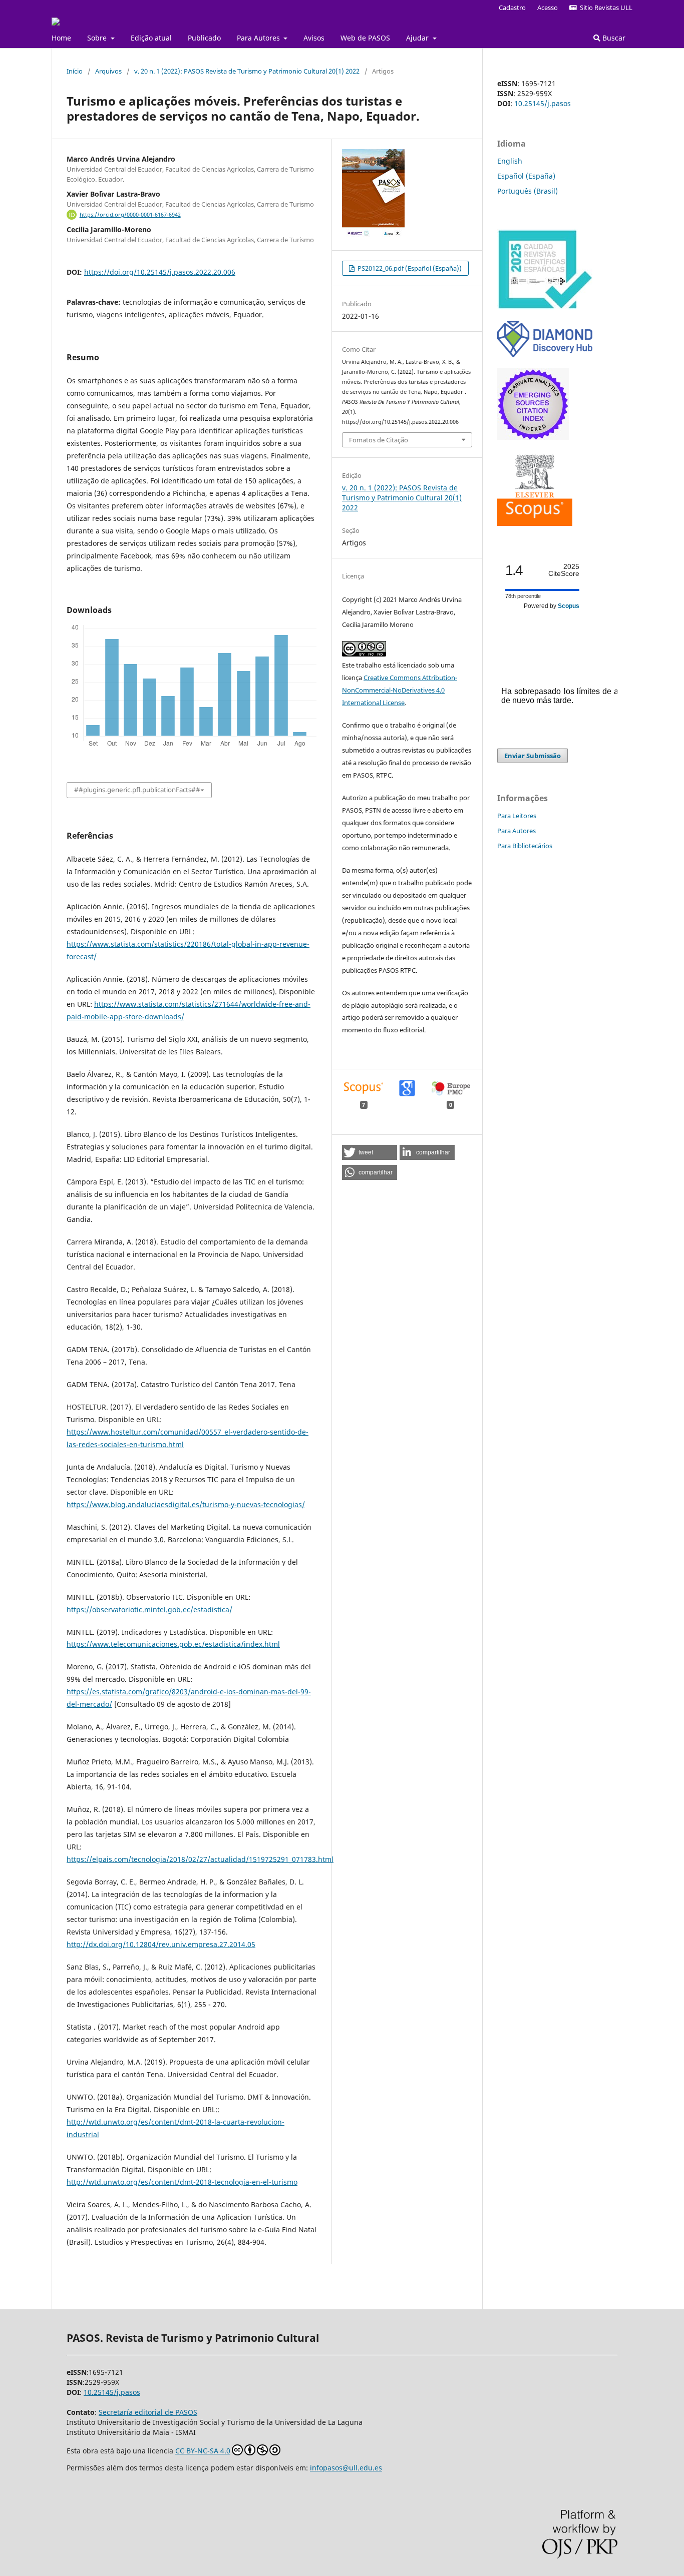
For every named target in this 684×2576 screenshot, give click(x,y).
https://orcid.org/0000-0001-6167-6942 (130, 215)
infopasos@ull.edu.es (346, 2468)
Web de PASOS (365, 38)
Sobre (98, 38)
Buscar (613, 38)
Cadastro (512, 8)
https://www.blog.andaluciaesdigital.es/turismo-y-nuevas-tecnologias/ (186, 1504)
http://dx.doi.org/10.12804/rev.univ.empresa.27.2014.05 (161, 1944)
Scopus (569, 606)
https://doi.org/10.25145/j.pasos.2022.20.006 (160, 272)
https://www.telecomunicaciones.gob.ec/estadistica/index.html (173, 1644)
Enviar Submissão (533, 756)
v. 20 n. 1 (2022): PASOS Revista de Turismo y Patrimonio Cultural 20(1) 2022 (247, 71)
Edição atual (151, 38)
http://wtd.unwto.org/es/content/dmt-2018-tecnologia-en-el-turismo (182, 2182)
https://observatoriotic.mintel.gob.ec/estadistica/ (149, 1609)
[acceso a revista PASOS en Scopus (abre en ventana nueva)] (535, 523)
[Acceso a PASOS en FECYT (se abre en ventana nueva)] (545, 307)
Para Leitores (517, 816)
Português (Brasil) (528, 191)
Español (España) (526, 176)
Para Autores (259, 38)
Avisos (314, 38)
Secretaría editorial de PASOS (148, 2412)
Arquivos (108, 71)
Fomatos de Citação (379, 440)
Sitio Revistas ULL (605, 8)
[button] (370, 1152)
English (510, 161)
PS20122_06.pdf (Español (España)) (409, 268)
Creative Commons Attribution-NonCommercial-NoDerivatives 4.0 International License (400, 690)
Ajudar (418, 38)
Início (75, 71)
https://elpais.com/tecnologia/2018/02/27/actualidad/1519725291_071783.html (200, 1859)
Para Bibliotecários (525, 846)
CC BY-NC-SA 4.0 (203, 2451)
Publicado (204, 38)
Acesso (548, 8)
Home (61, 38)
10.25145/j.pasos (543, 103)
